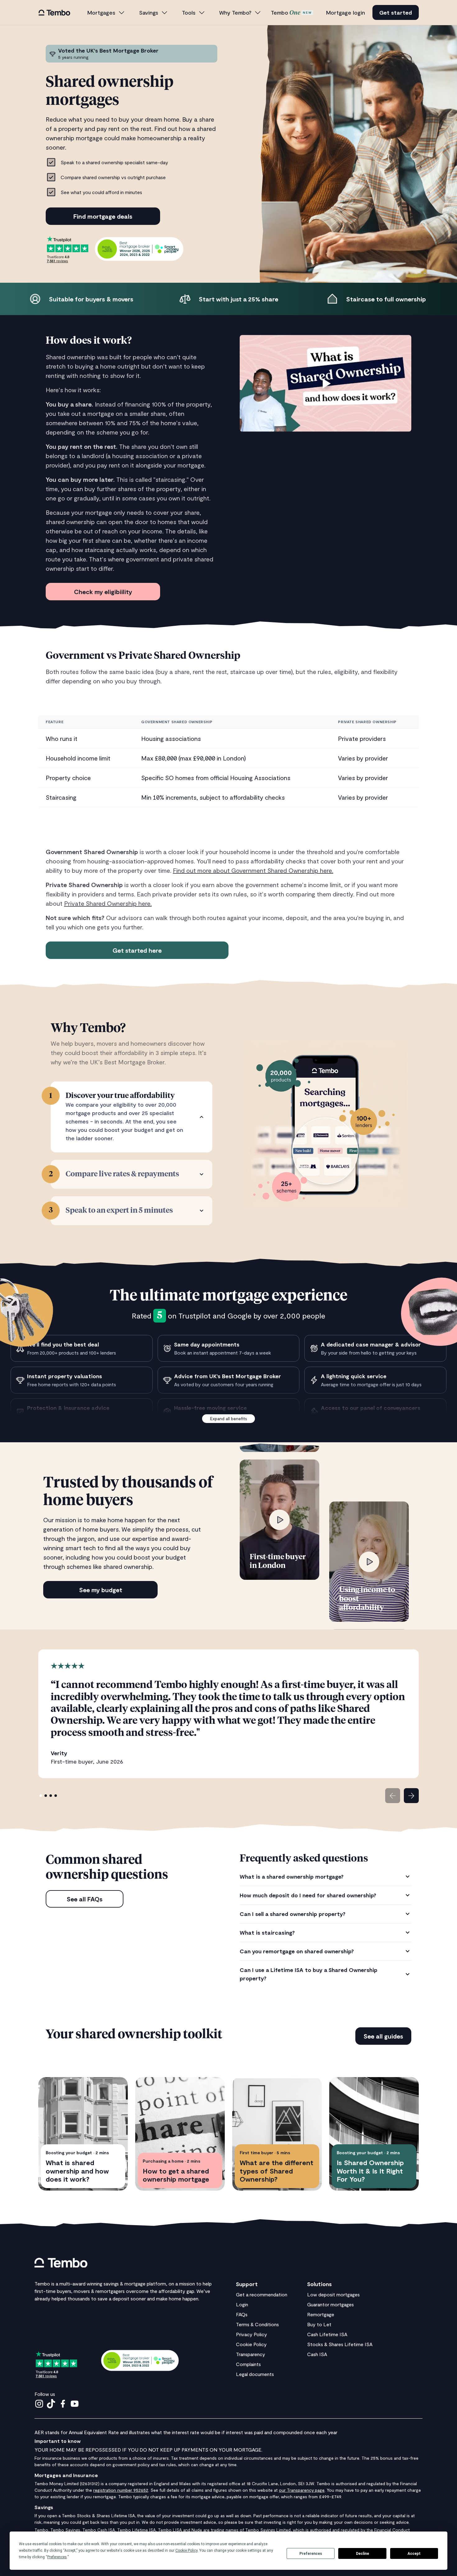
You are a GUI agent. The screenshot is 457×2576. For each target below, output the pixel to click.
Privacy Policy (252, 2334)
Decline (362, 2554)
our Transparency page (302, 2490)
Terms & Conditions (257, 2324)
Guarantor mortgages (330, 2304)
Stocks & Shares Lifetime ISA (340, 2344)
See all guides (383, 2036)
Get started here (137, 950)
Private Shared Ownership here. (108, 903)
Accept (414, 2554)
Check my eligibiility (103, 592)
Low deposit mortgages (333, 2294)
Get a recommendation (262, 2294)
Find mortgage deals (103, 216)
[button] (106, 13)
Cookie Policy (251, 2344)
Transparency (251, 2354)
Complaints (248, 2364)
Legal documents (255, 2374)
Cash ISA (317, 2354)
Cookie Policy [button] (186, 2550)
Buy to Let (319, 2324)
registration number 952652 (121, 2490)
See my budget (101, 1590)
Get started (396, 12)
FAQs (242, 2314)
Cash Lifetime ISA (327, 2334)
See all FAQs (85, 1899)
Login (242, 2304)
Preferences (311, 2554)
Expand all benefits (229, 1418)
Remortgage (321, 2314)
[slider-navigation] (393, 1796)
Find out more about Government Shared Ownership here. (253, 870)
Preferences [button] (57, 2557)
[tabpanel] (325, 1927)
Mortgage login (346, 12)
